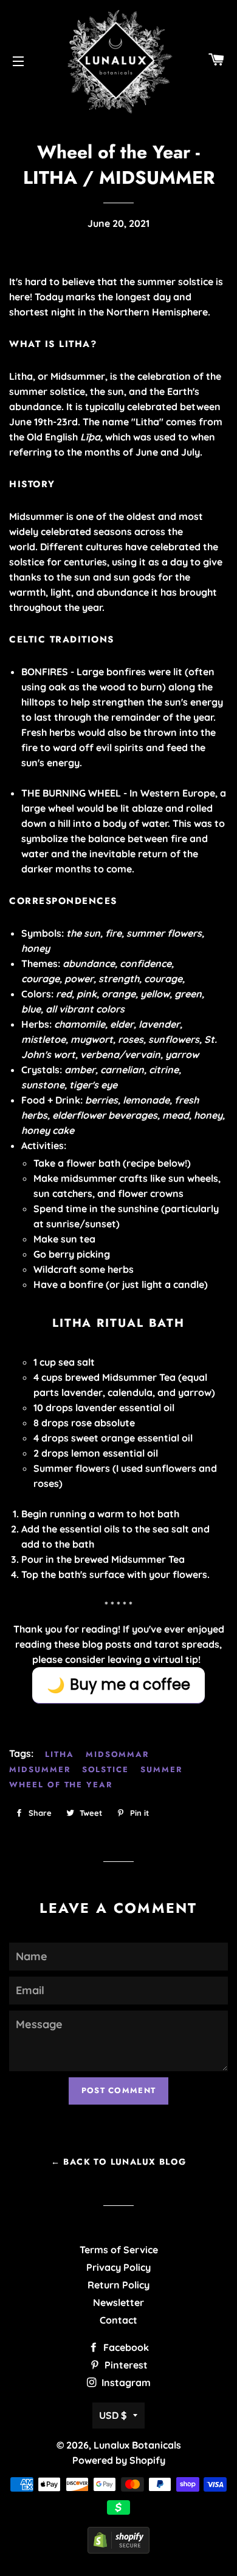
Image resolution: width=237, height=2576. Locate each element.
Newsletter (118, 2302)
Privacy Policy (118, 2267)
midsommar (118, 1754)
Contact (118, 2320)
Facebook (125, 2347)
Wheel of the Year (61, 1785)
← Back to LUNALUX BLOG (119, 2162)
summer (161, 1769)
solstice (106, 1769)
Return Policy (118, 2285)
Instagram (125, 2382)
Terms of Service (119, 2250)
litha (60, 1754)
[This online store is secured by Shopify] (118, 2550)
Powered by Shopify (119, 2460)
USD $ (113, 2415)
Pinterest (125, 2365)
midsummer (40, 1769)
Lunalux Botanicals (137, 2445)
